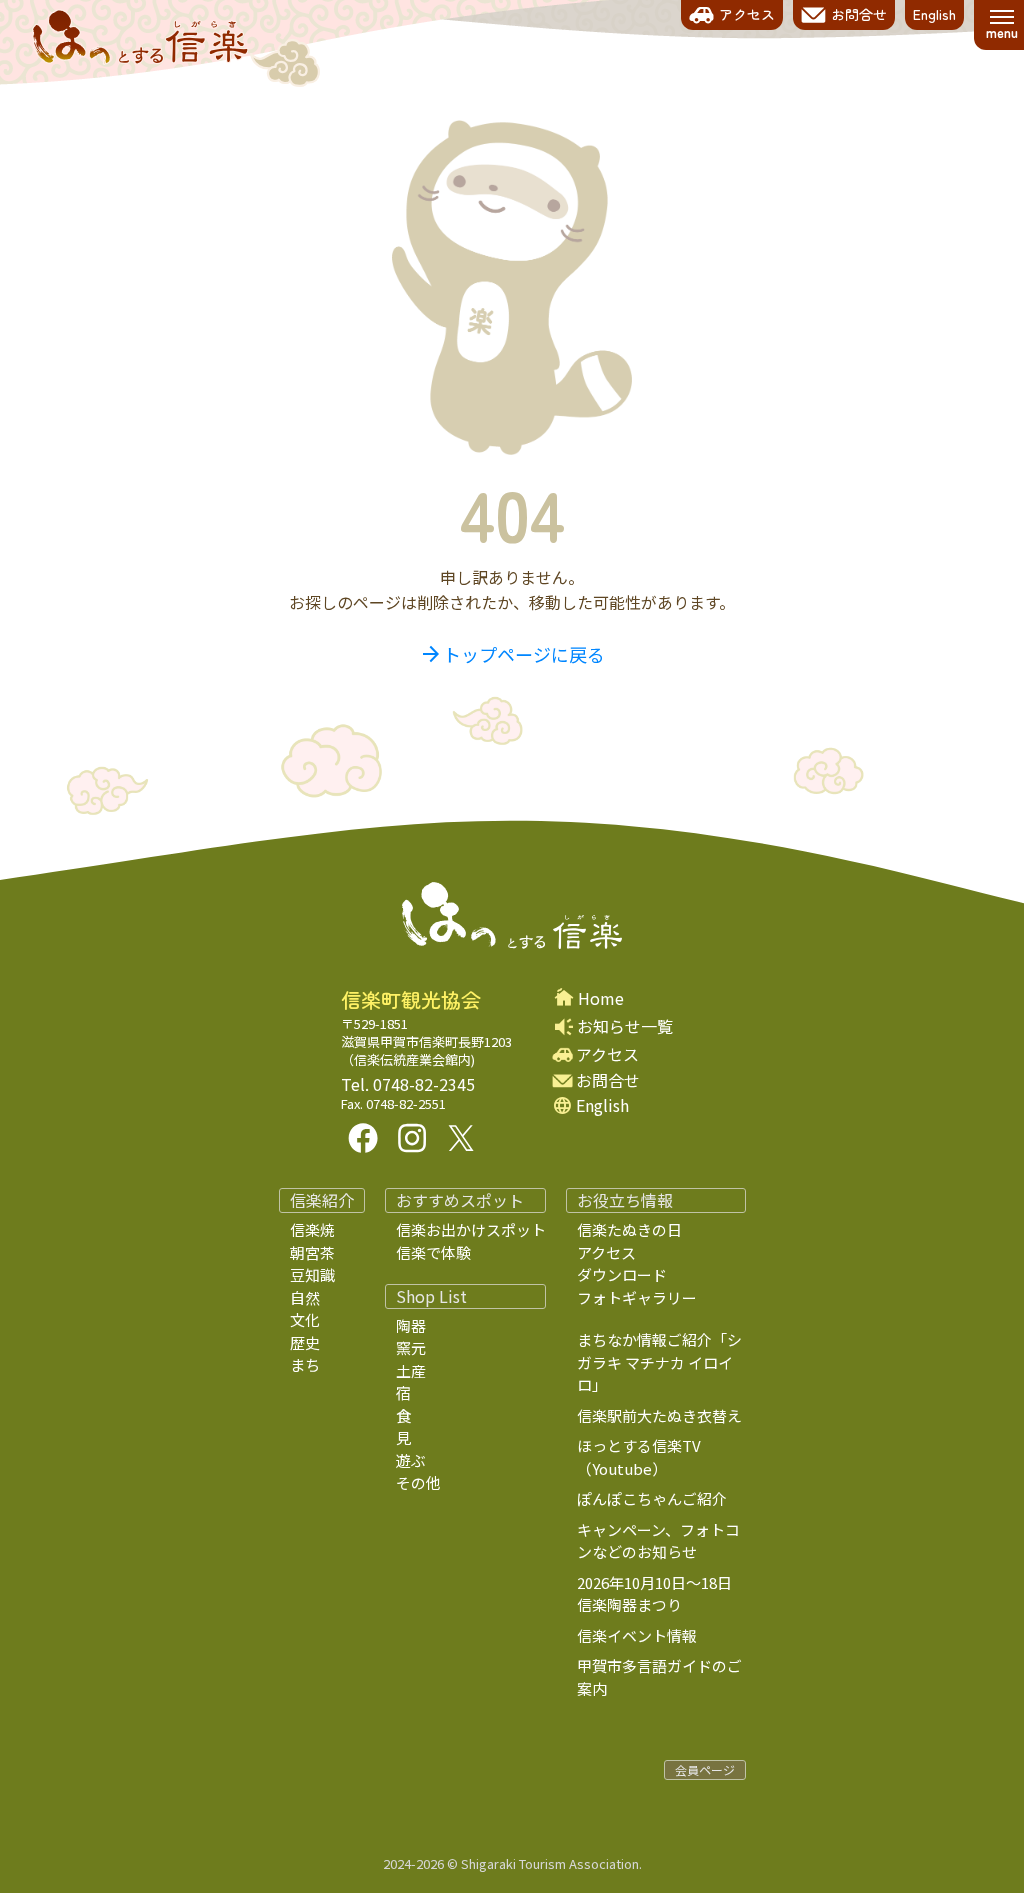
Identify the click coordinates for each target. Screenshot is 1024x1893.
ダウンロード (622, 1274)
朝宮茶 (312, 1252)
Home (601, 998)
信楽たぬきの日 (629, 1229)
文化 (305, 1319)
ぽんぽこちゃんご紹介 (652, 1498)
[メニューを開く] (1001, 25)
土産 (411, 1370)
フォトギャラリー (637, 1297)
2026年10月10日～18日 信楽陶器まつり (669, 1594)
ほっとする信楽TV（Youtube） (639, 1457)
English (602, 1105)
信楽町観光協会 (411, 1000)
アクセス (607, 1054)
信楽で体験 (433, 1252)
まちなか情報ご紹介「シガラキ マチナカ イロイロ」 (659, 1362)
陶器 (411, 1325)
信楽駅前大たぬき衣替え (659, 1415)
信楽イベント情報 (637, 1635)
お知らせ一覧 (625, 1026)
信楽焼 (312, 1229)
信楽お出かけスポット (471, 1229)
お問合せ (608, 1080)
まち (305, 1364)
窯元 (411, 1347)
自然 (305, 1297)
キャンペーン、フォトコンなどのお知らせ (658, 1541)
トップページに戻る (512, 654)
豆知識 (312, 1274)
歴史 (305, 1342)
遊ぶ (411, 1460)
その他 (418, 1482)
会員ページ (705, 1769)
